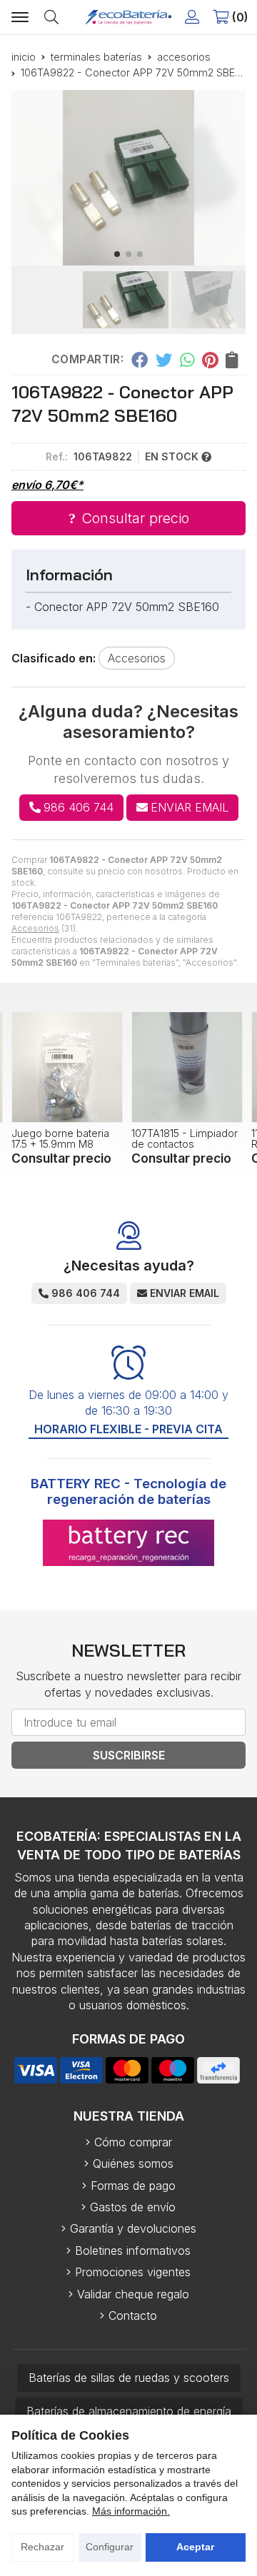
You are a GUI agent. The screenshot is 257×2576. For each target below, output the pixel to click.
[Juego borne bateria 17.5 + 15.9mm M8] (67, 1067)
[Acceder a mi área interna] (192, 17)
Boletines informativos (133, 2251)
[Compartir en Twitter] (164, 360)
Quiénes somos (133, 2163)
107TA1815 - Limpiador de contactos (185, 1138)
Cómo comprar (133, 2142)
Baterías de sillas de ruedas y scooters (129, 2378)
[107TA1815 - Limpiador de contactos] (187, 1067)
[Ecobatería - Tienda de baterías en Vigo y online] (128, 17)
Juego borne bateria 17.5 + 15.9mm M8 (60, 1138)
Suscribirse (129, 1755)
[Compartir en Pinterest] (210, 360)
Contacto (133, 2315)
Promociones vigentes (133, 2272)
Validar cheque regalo (133, 2294)
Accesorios (35, 928)
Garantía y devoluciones (133, 2228)
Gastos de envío (133, 2207)
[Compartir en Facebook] (140, 360)
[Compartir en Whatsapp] (187, 360)
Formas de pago (133, 2186)
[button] (117, 254)
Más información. (131, 2511)
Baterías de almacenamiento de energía (129, 2411)
